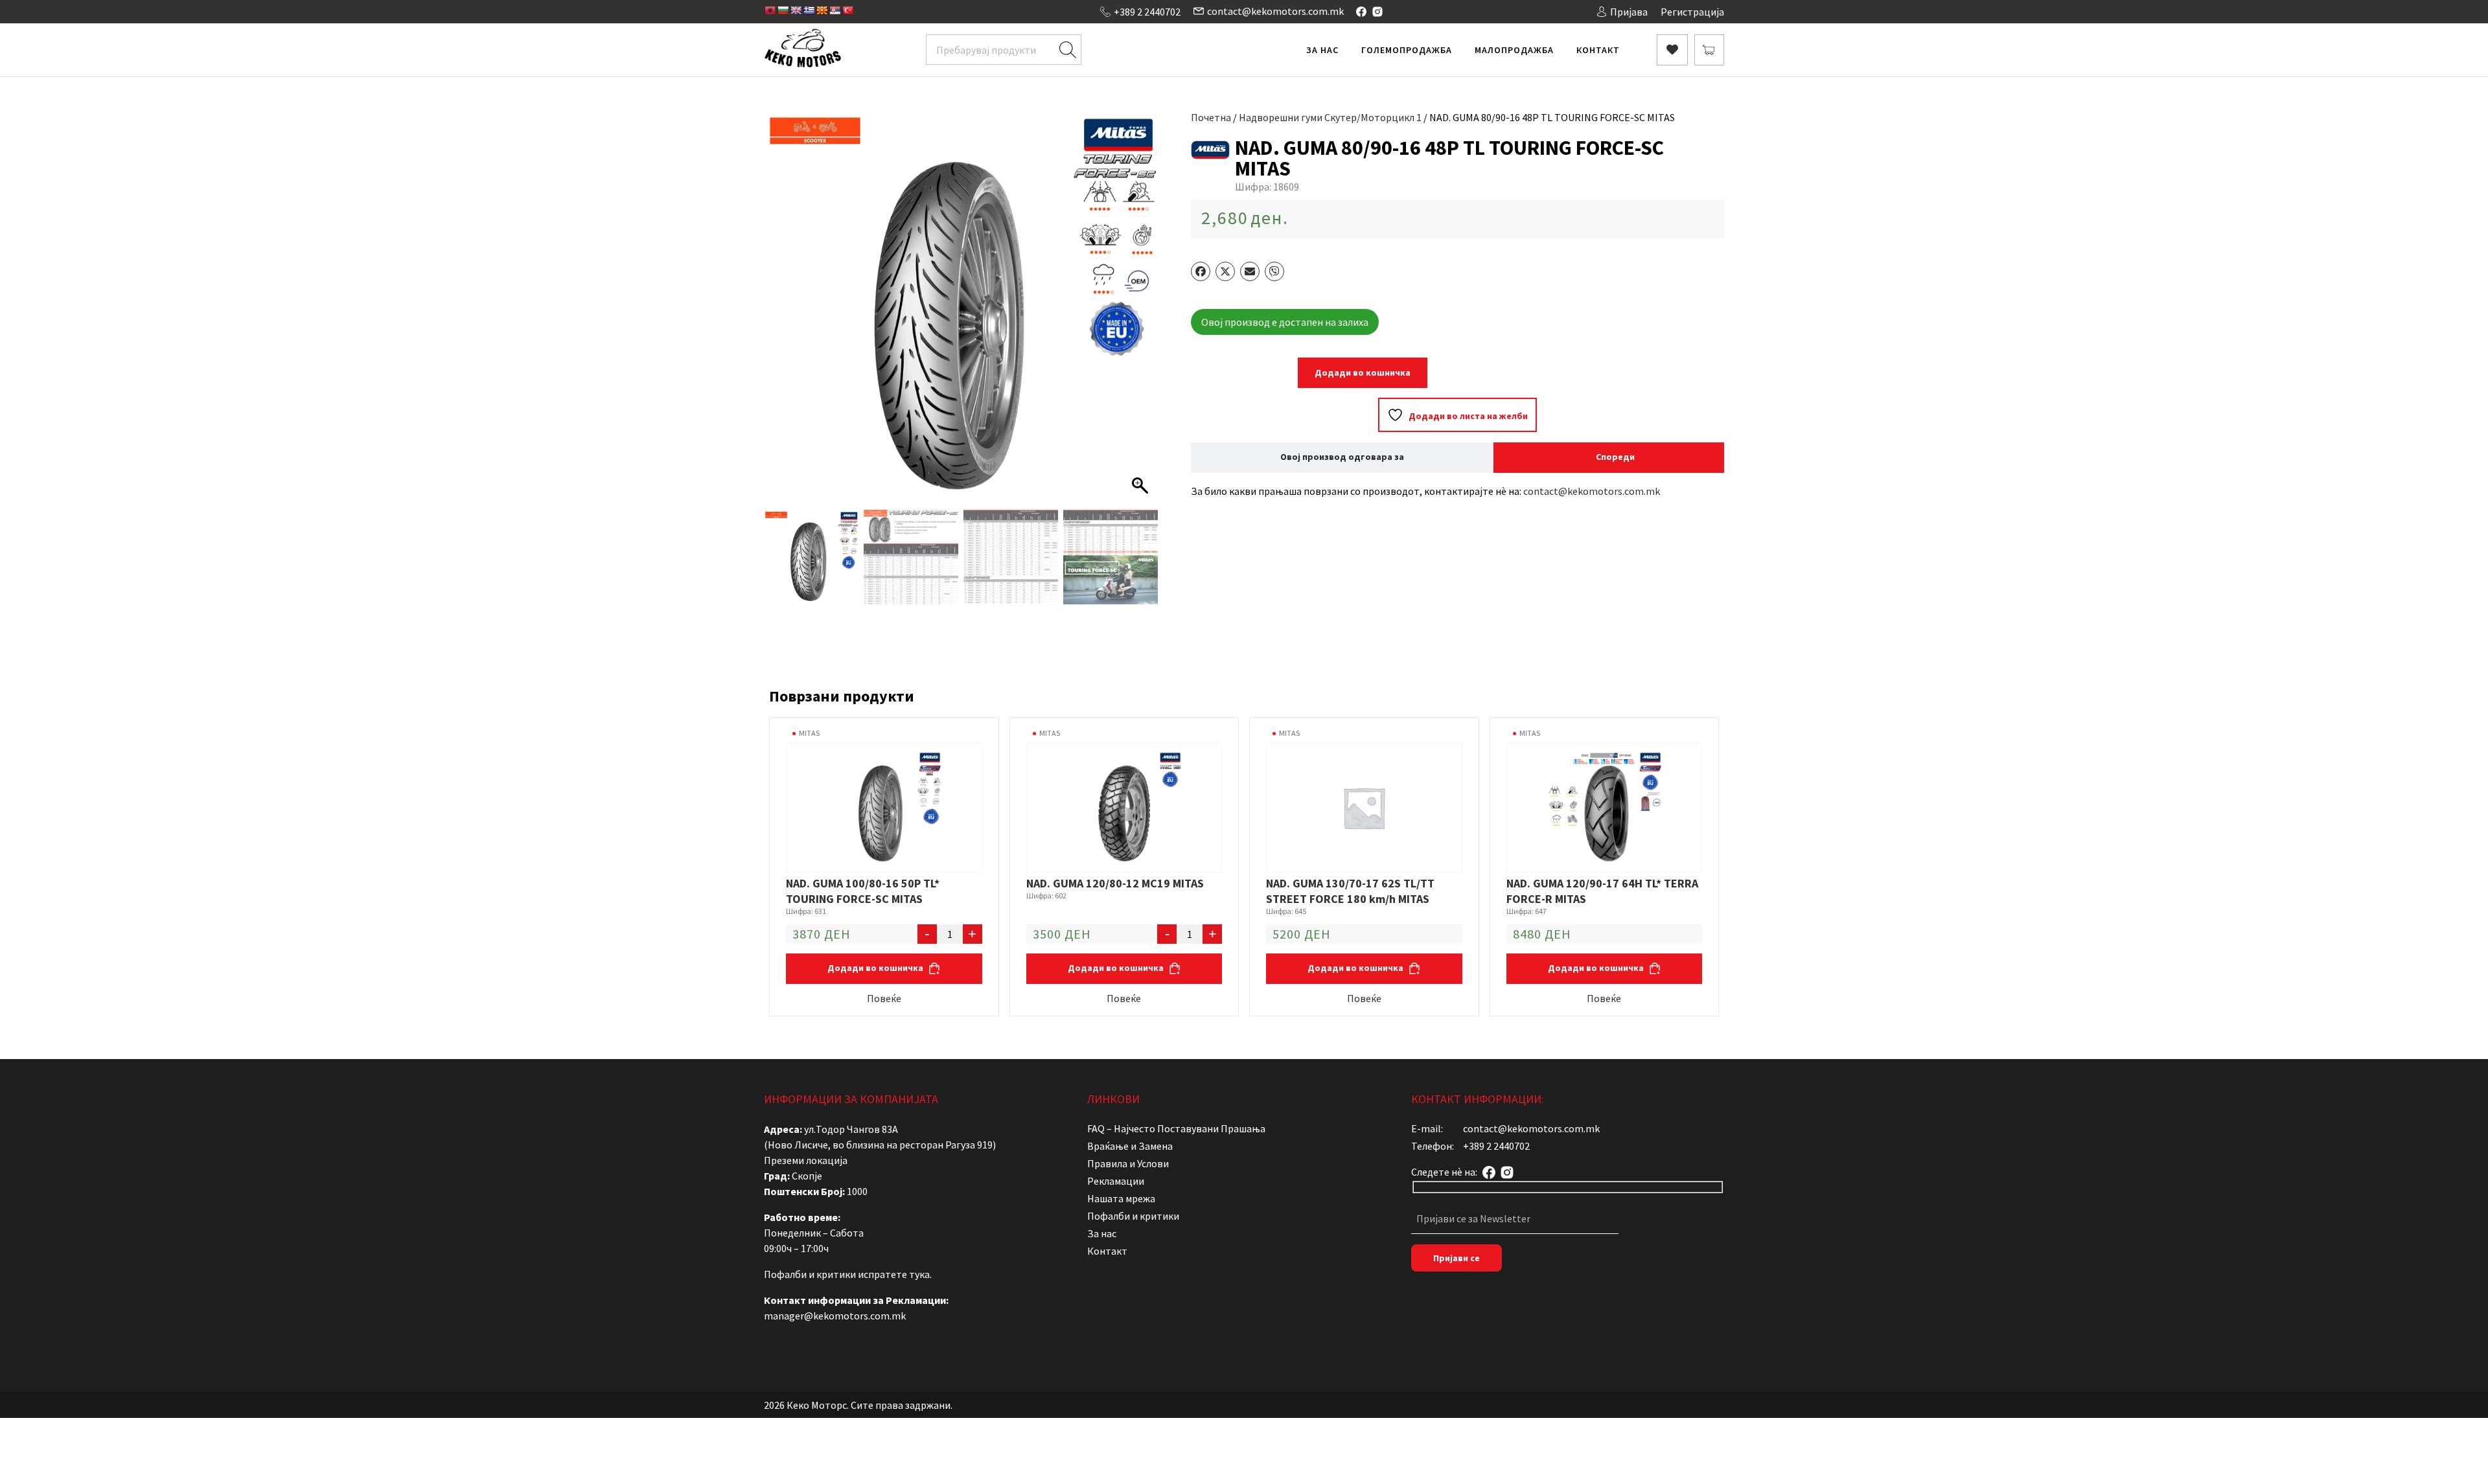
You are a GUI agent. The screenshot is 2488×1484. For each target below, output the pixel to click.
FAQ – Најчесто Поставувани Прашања (1176, 1128)
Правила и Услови (1128, 1163)
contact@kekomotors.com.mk (1275, 11)
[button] (1142, 313)
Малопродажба (1514, 50)
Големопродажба (1407, 50)
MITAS (809, 733)
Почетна (1211, 117)
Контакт (1598, 50)
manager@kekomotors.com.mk (835, 1316)
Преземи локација (806, 1160)
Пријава (1629, 12)
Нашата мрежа (1121, 1198)
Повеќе (884, 998)
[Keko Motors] (802, 50)
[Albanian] (770, 10)
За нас (1322, 50)
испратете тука (894, 1274)
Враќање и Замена (1130, 1146)
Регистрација (1692, 12)
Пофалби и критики (1133, 1216)
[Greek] (809, 10)
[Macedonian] (822, 10)
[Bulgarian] (783, 10)
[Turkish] (847, 10)
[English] (796, 10)
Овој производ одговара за (1342, 457)
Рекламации (1116, 1181)
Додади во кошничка (1363, 372)
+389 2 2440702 (1147, 12)
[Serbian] (835, 10)
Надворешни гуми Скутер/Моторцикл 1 (1330, 117)
